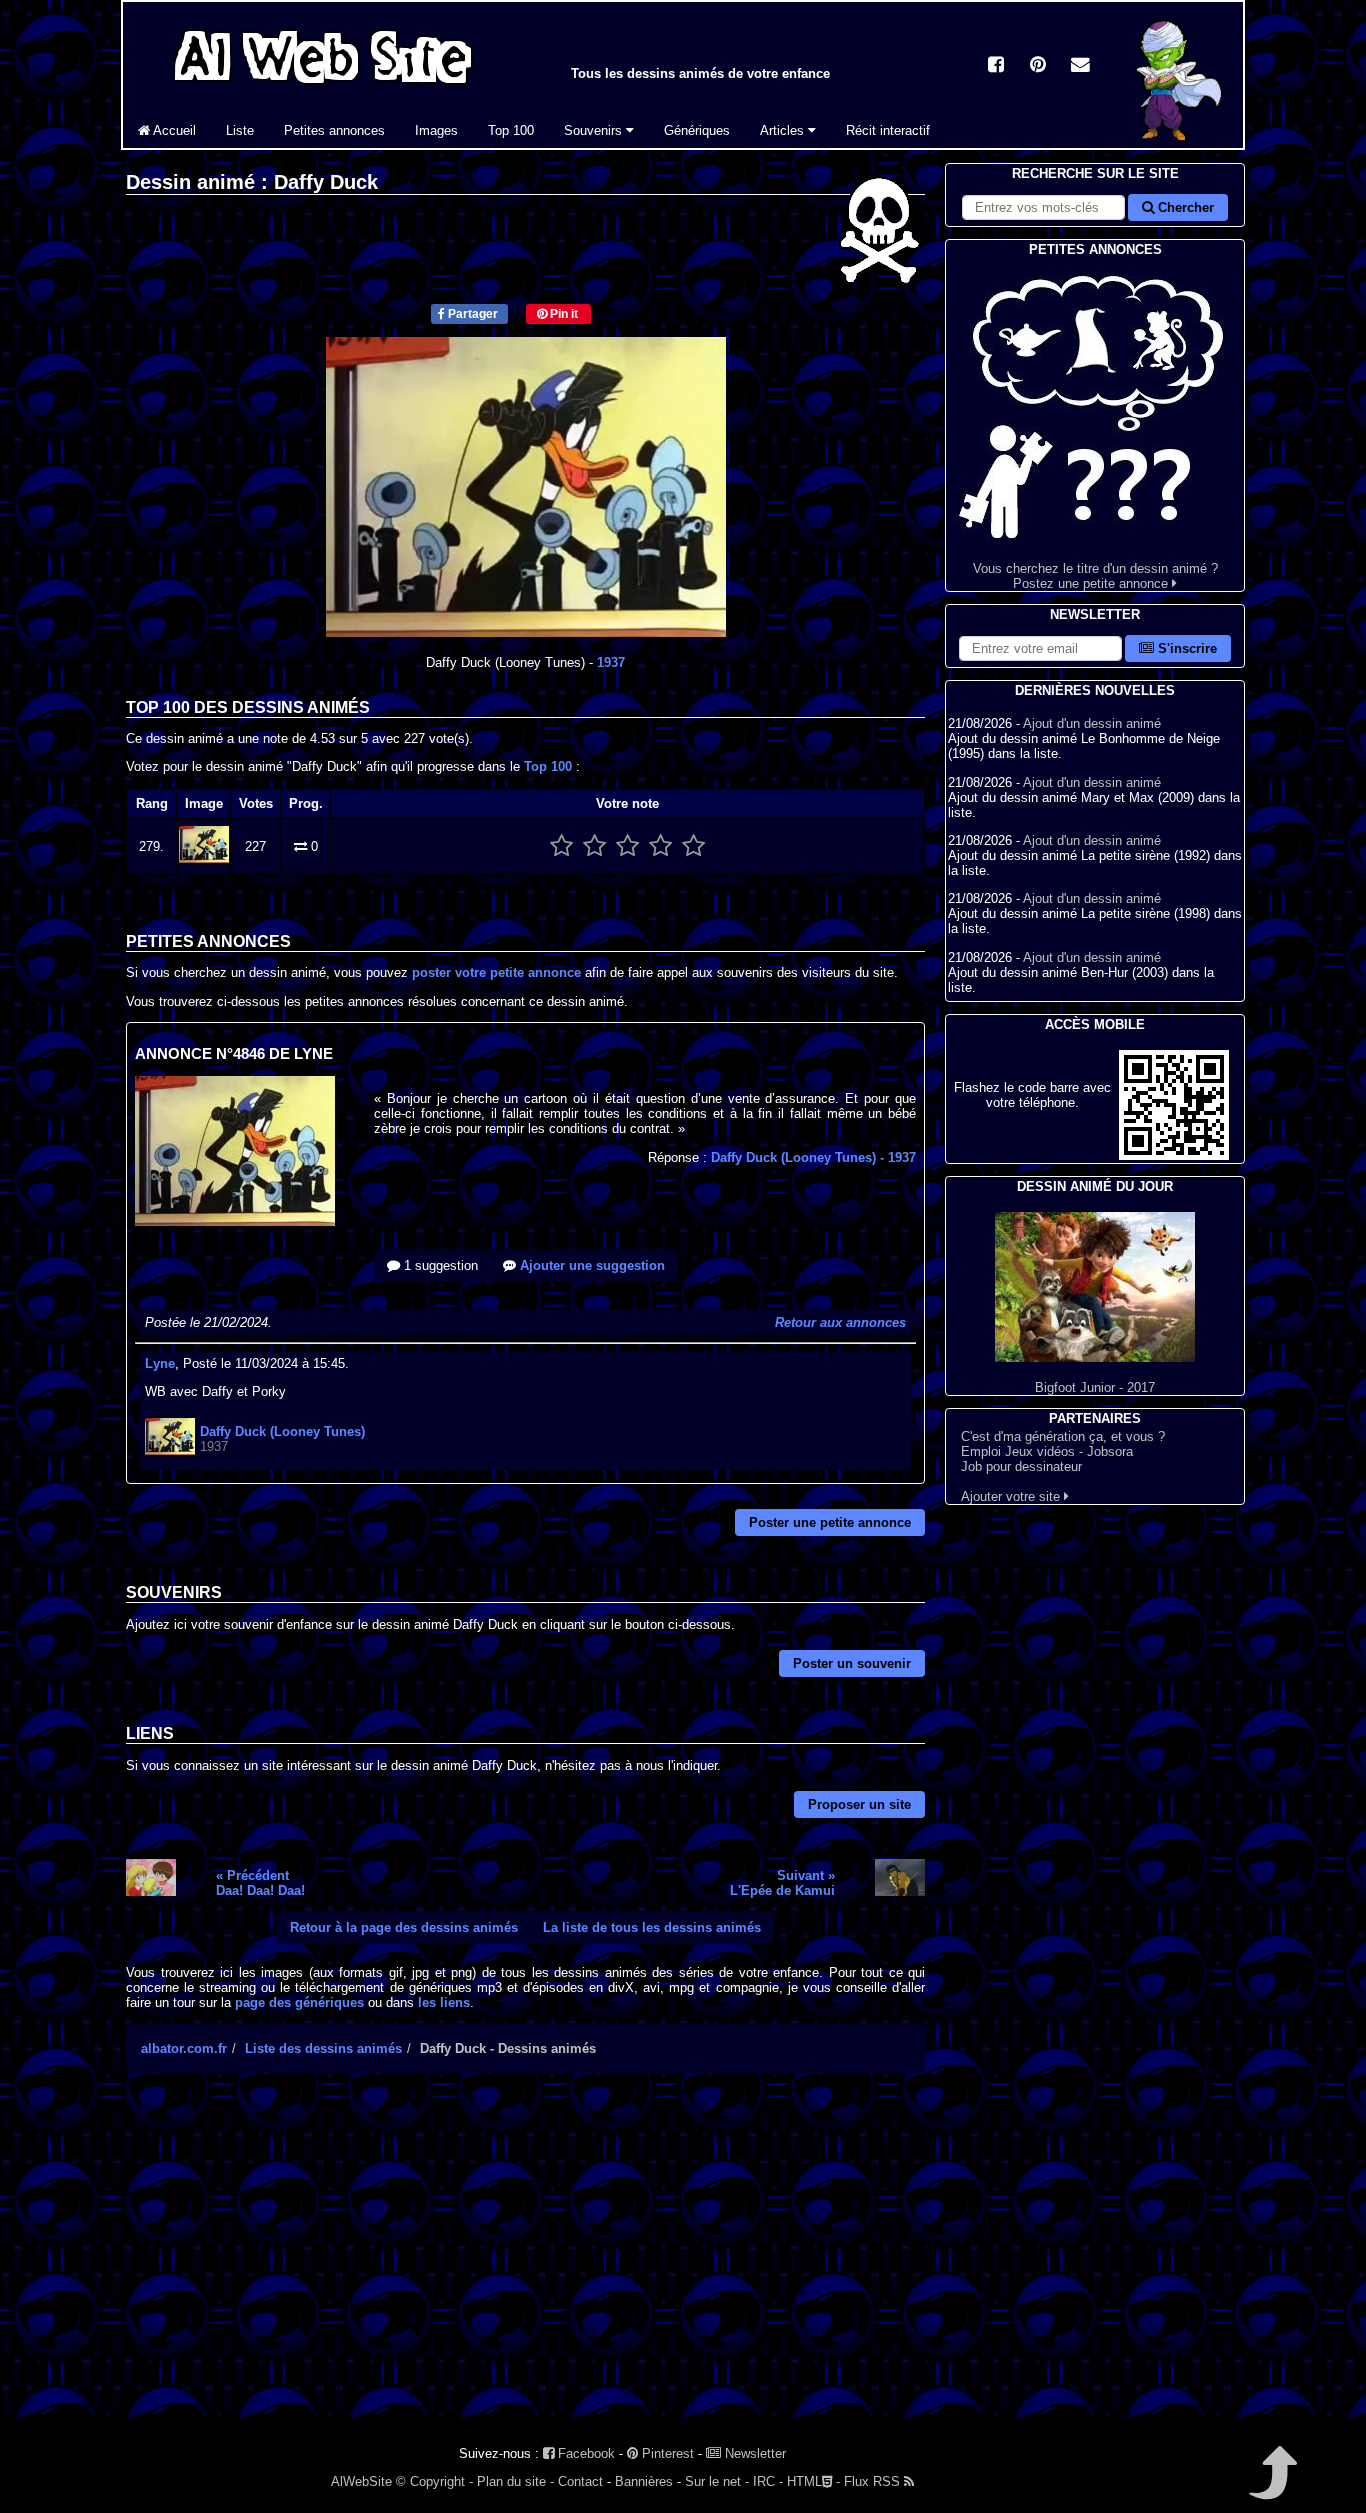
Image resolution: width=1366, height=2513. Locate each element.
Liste (240, 130)
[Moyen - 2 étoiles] (594, 846)
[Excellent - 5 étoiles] (693, 846)
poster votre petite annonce (496, 972)
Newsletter (753, 2453)
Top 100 (511, 130)
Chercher (1184, 207)
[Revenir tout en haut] (1271, 2486)
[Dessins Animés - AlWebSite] (1182, 143)
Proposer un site (859, 1804)
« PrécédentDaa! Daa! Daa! (260, 1883)
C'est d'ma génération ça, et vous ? (1063, 1436)
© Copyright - (434, 2481)
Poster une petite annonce (830, 1522)
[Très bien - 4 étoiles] (660, 846)
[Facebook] (996, 66)
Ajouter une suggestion (590, 1265)
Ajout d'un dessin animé (1092, 723)
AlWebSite (361, 2481)
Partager (471, 314)
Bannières (644, 2481)
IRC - (768, 2481)
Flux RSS (874, 2481)
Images (436, 130)
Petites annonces (334, 130)
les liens (444, 2002)
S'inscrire (1185, 648)
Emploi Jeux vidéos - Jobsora (1047, 1451)
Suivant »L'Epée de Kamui (782, 1883)
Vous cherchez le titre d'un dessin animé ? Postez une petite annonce (1095, 576)
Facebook (584, 2453)
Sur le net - (717, 2481)
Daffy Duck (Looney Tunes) (813, 1157)
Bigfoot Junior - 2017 (1095, 1387)
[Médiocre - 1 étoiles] (561, 846)
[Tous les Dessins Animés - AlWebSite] (323, 87)
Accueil (173, 130)
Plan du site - (515, 2481)
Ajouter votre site (1012, 1496)
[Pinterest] (1038, 66)
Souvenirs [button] (595, 130)
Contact (580, 2481)
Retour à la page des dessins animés (404, 1927)
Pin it (562, 314)
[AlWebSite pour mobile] (1174, 1155)
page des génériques (299, 2002)
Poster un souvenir (852, 1663)
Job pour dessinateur (1021, 1466)
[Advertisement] (525, 2263)
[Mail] (1080, 66)
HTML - (813, 2481)
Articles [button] (784, 130)
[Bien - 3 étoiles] (627, 846)
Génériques (697, 130)
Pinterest (666, 2453)
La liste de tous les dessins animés (652, 1927)
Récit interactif (888, 130)
